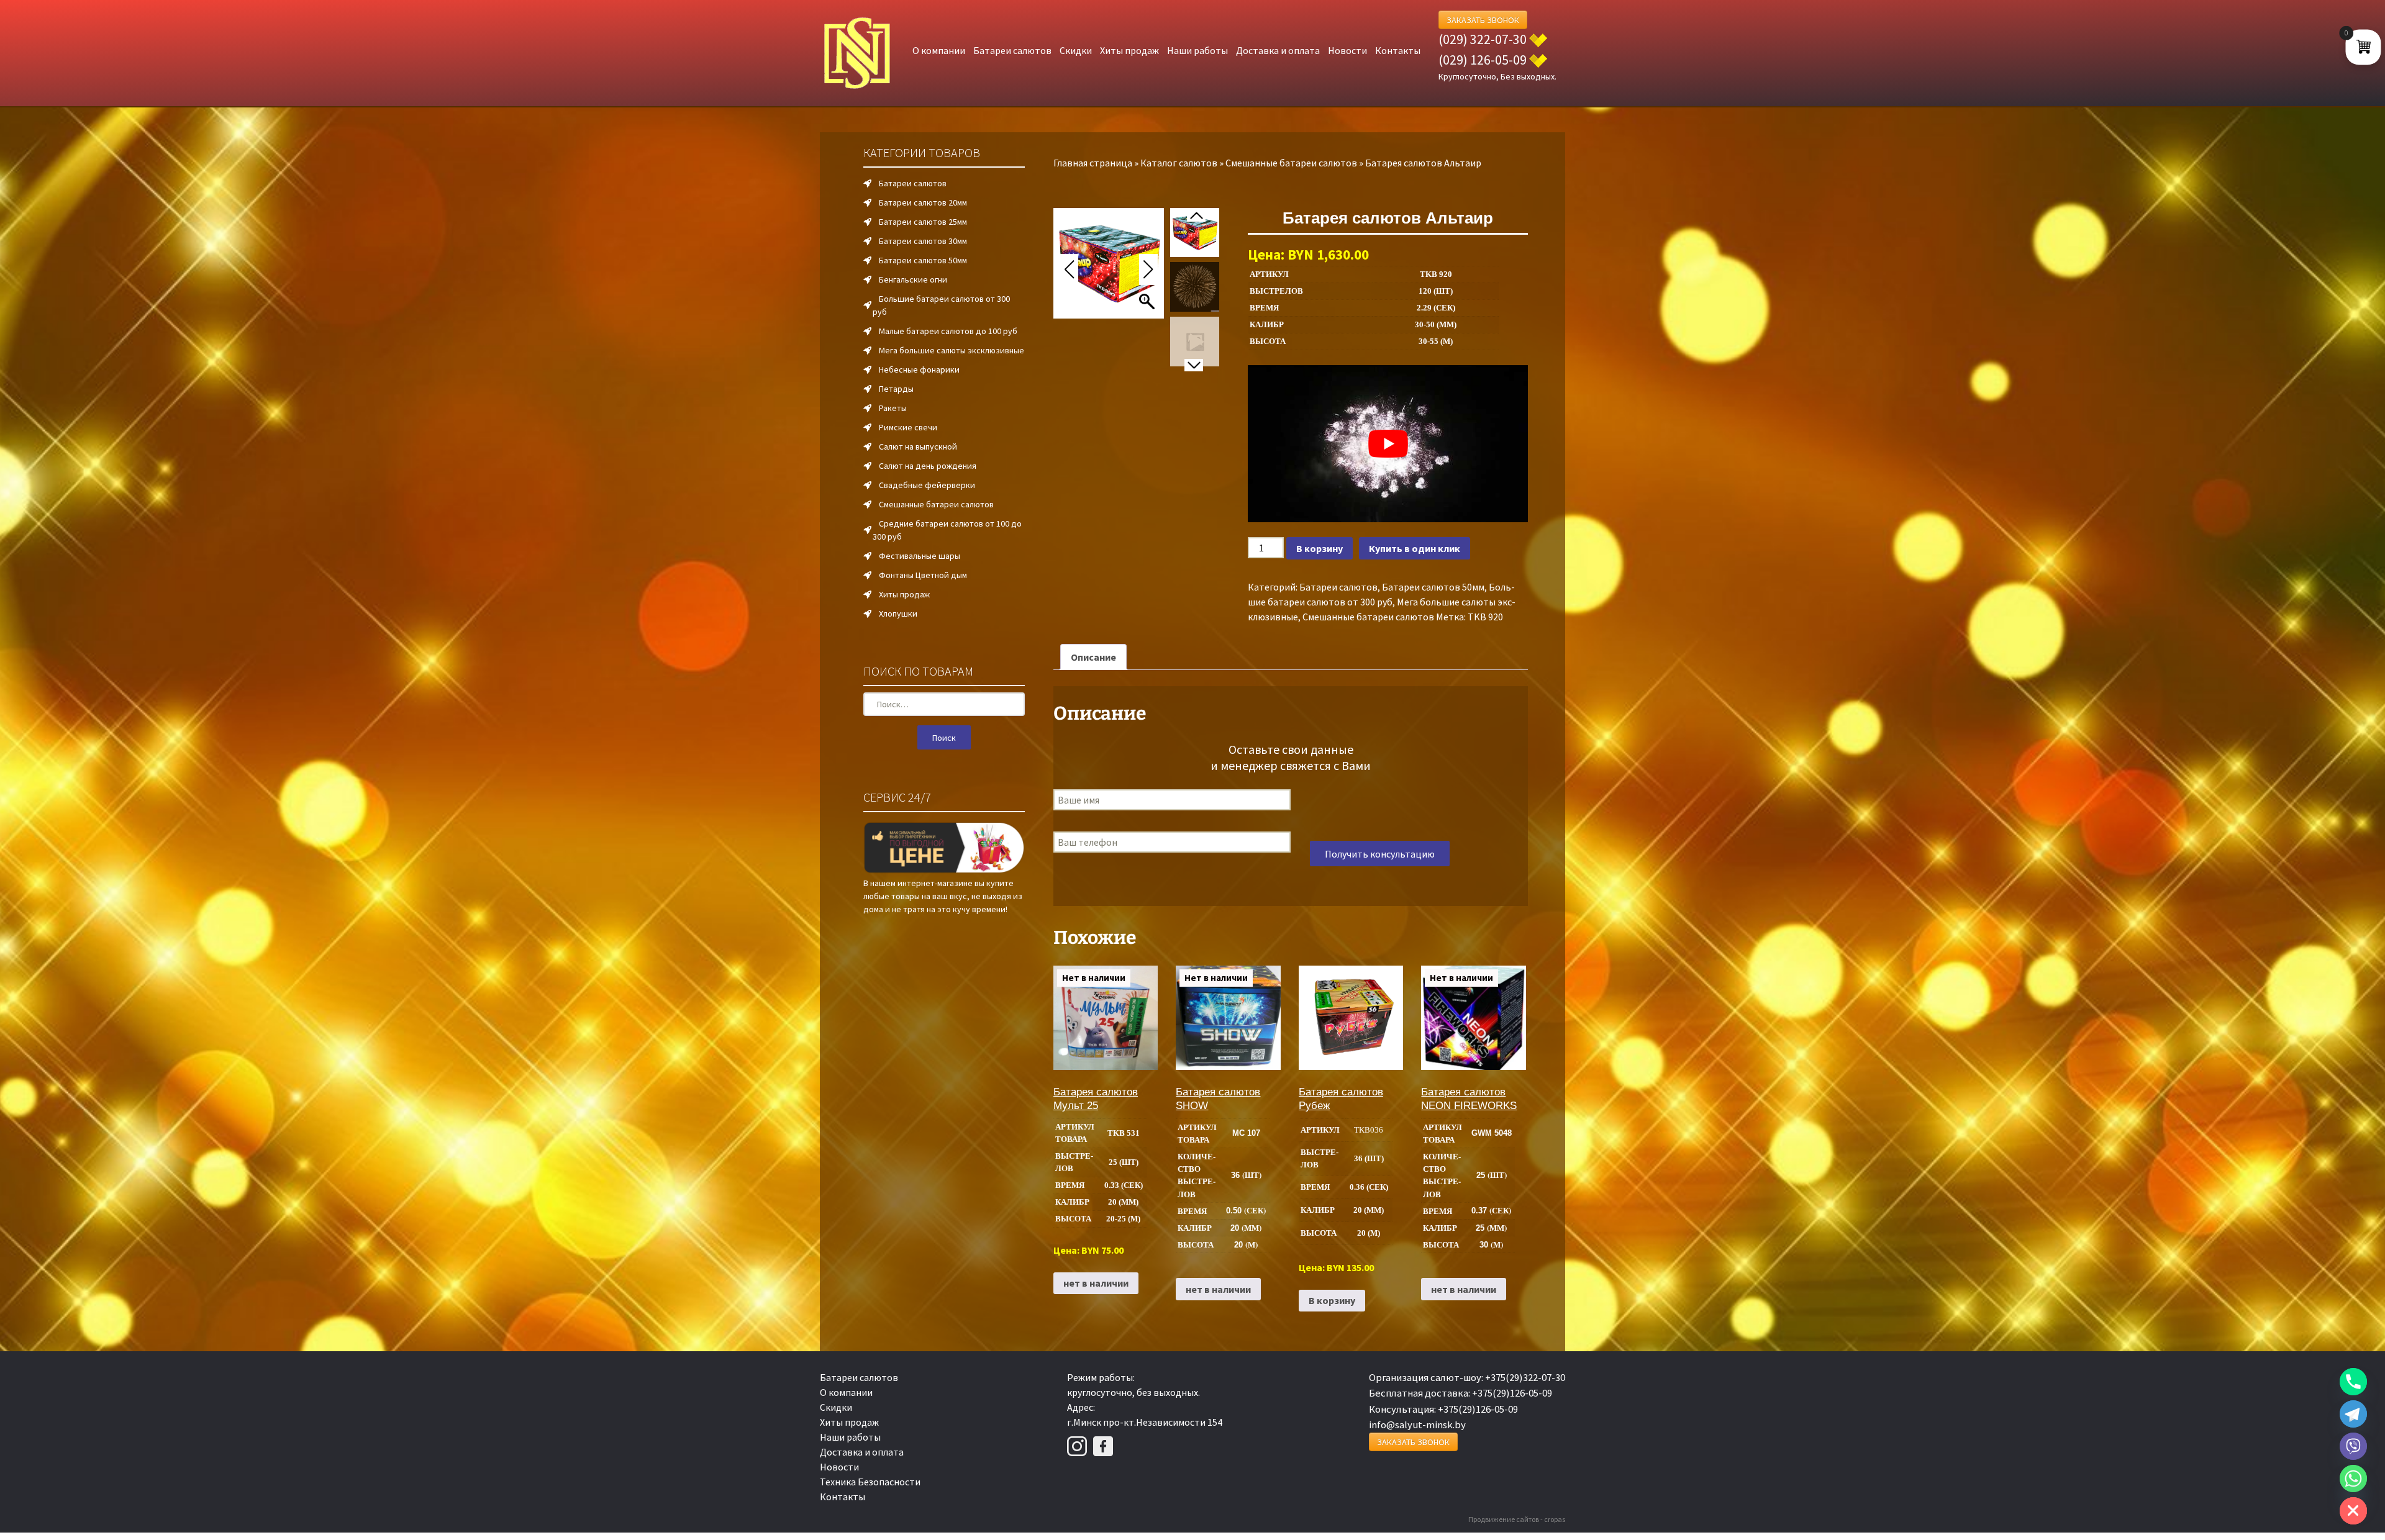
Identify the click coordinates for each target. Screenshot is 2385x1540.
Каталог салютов (1179, 163)
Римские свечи (908, 427)
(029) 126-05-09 (1483, 60)
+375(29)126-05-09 (1512, 1393)
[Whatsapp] (2353, 1479)
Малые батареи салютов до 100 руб (948, 331)
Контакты (1398, 50)
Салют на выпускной (918, 446)
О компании (939, 50)
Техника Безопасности (870, 1482)
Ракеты (893, 408)
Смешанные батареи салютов (1291, 163)
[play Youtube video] (1388, 444)
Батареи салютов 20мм (923, 202)
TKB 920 (1485, 617)
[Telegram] (2353, 1414)
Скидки (1076, 50)
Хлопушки (898, 614)
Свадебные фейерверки (927, 485)
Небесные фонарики (919, 369)
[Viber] (2353, 1446)
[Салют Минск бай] (857, 53)
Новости (1347, 50)
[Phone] (2353, 1382)
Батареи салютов (1012, 50)
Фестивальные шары (920, 556)
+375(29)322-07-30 (1525, 1377)
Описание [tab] (1093, 657)
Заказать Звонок (1483, 20)
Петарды (896, 389)
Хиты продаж (1129, 50)
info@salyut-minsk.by (1417, 1424)
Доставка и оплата (1278, 50)
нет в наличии (1096, 1283)
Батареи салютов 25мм (923, 222)
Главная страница (1093, 163)
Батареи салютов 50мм (1433, 587)
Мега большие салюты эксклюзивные (952, 350)
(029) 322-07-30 (1483, 39)
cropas (1555, 1519)
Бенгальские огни (913, 279)
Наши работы (1197, 50)
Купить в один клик (1415, 548)
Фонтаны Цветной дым (923, 575)
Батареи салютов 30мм (923, 241)
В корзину (1320, 548)
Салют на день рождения (928, 466)
